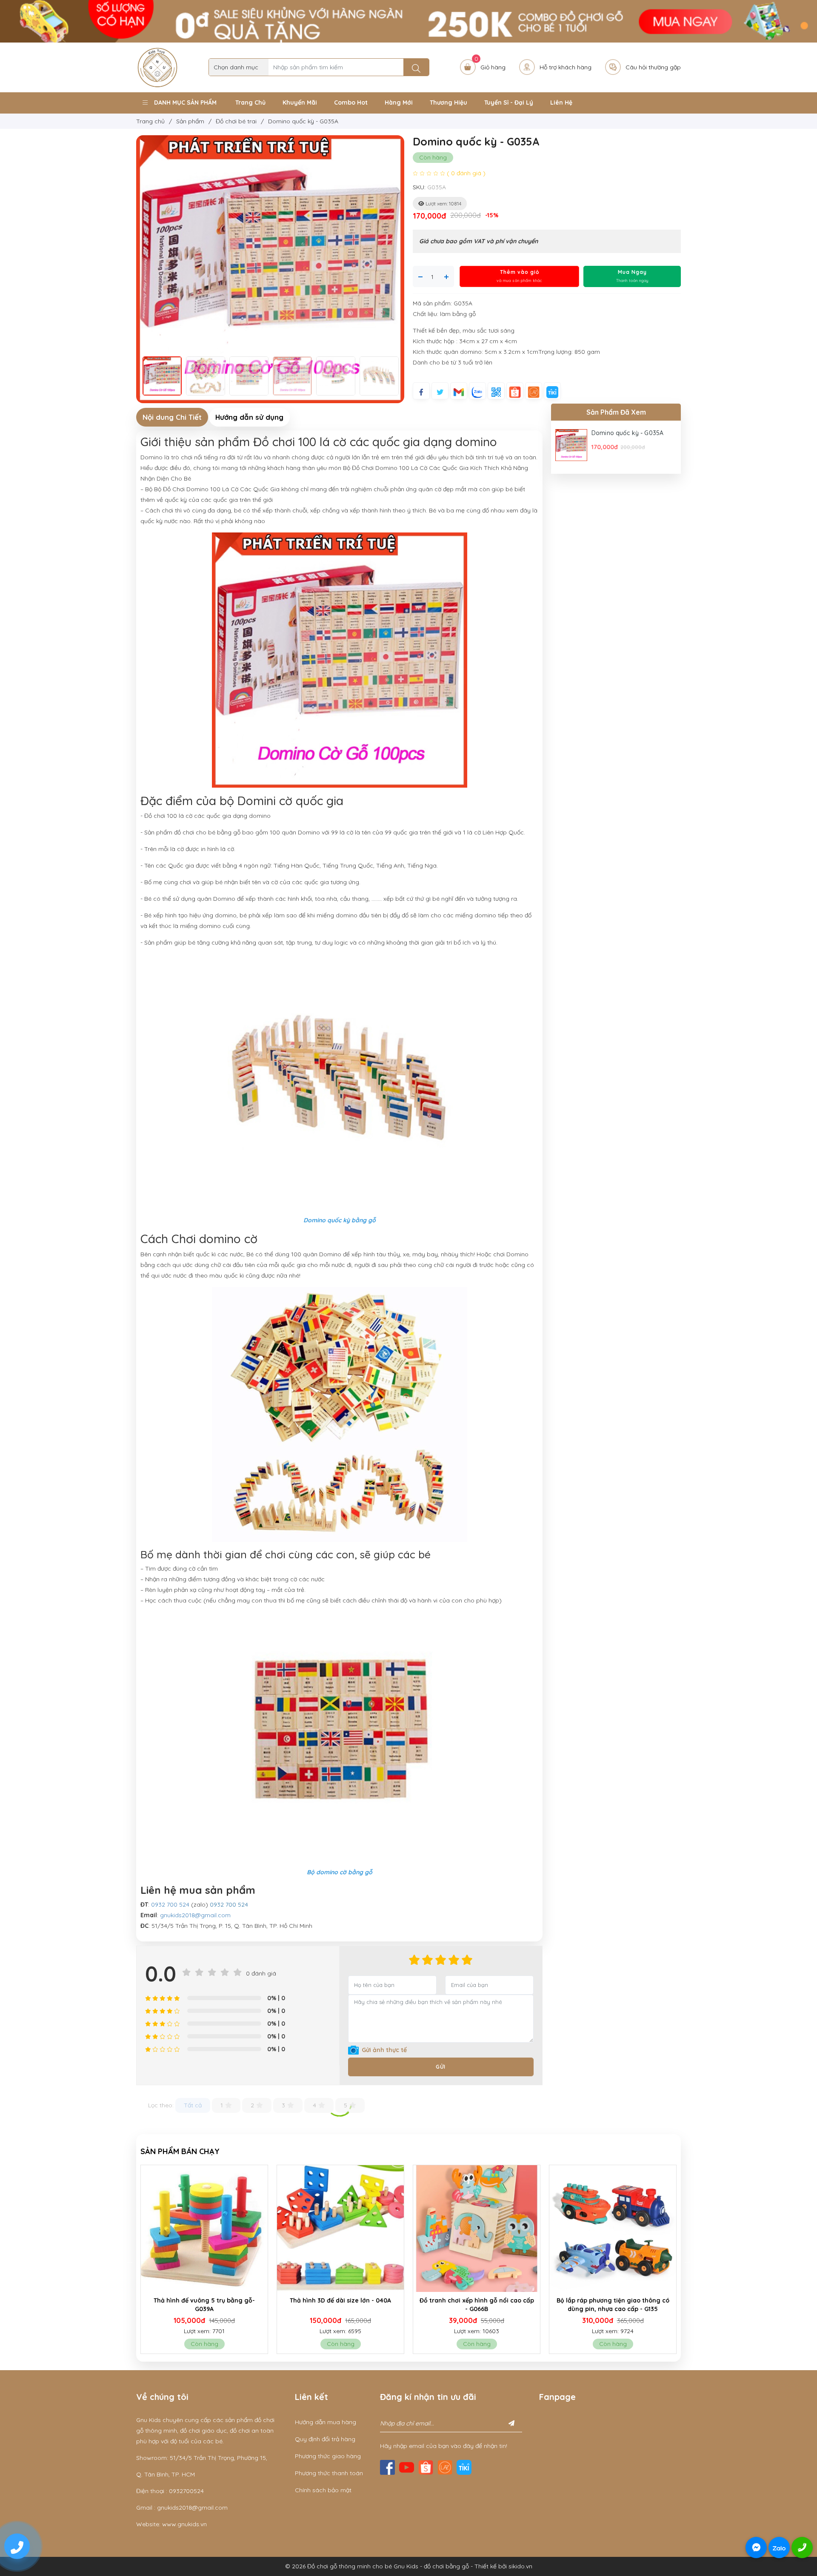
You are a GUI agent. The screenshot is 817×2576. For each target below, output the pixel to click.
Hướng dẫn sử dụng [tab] (249, 417)
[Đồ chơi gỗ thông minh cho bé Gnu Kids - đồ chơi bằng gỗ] (157, 67)
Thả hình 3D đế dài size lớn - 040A (204, 2300)
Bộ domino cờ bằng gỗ (340, 1872)
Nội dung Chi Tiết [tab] (172, 417)
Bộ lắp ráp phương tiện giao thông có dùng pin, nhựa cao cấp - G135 (477, 2305)
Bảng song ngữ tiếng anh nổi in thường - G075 (613, 2305)
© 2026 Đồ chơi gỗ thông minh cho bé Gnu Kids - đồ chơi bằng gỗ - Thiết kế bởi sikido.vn (409, 2566)
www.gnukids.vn (184, 2524)
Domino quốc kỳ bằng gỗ (340, 1220)
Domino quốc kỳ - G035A (627, 433)
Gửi (441, 2067)
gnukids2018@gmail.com (195, 1915)
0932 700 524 (170, 1904)
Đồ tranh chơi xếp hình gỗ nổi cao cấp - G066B (341, 2305)
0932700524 (186, 2491)
